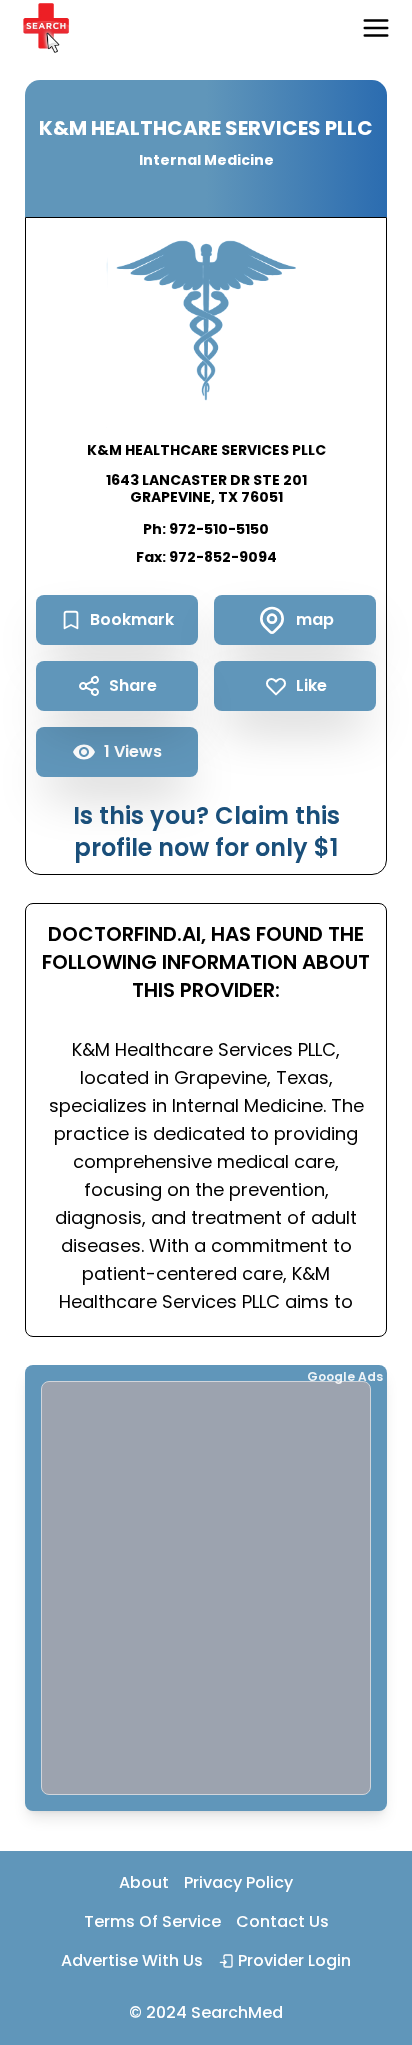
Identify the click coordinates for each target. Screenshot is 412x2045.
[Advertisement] (206, 1588)
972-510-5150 (219, 529)
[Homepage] (46, 28)
